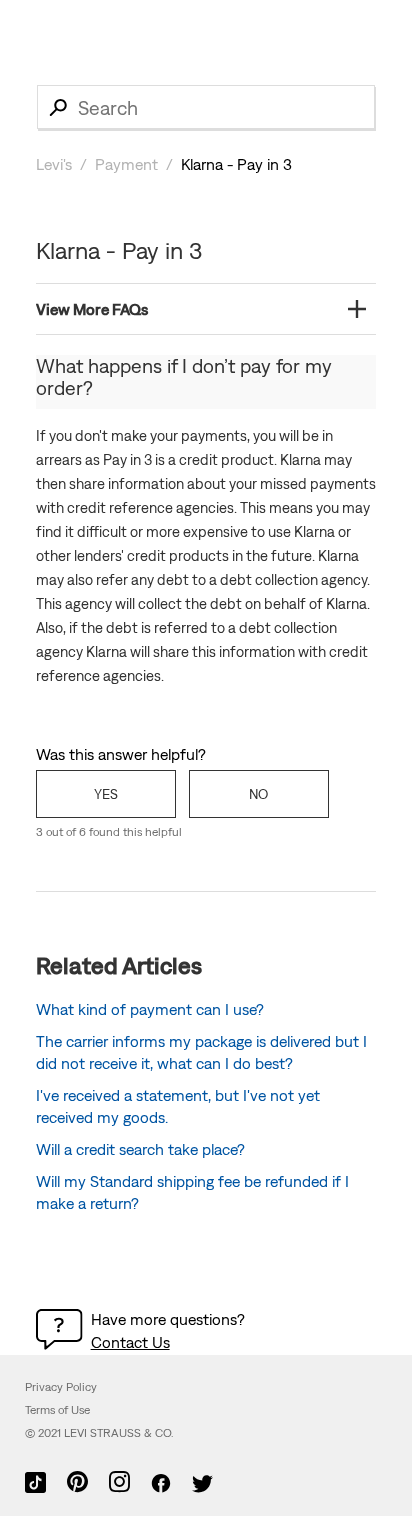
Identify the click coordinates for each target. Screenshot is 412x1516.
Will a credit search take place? (140, 1149)
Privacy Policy (61, 1387)
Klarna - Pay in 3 (236, 164)
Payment (126, 164)
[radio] (106, 794)
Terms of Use (57, 1410)
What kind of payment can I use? (150, 1009)
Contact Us (130, 1342)
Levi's (54, 164)
